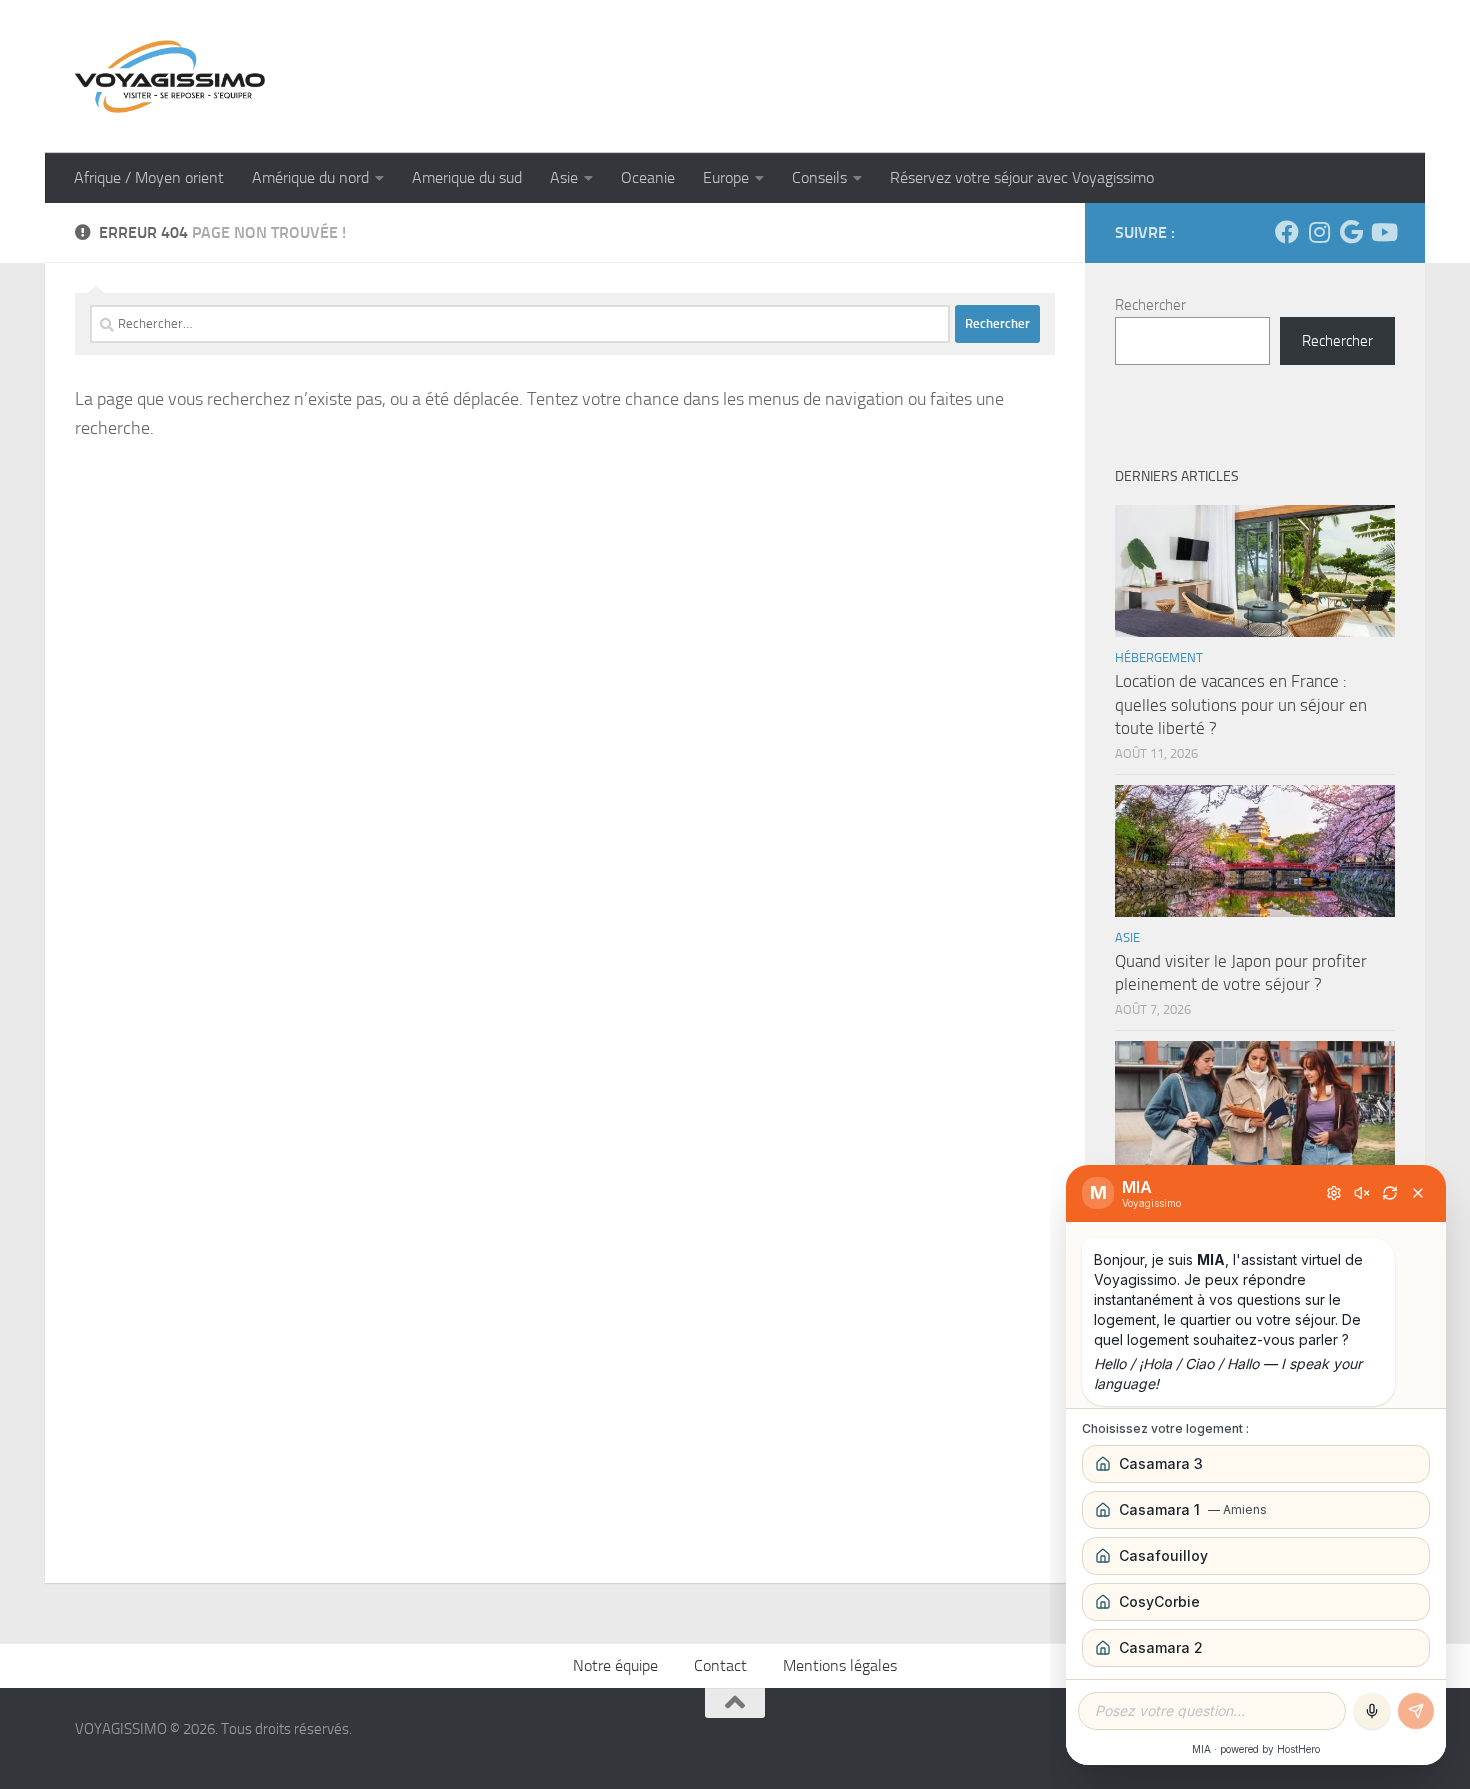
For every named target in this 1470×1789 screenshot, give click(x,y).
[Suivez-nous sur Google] (1351, 232)
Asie (564, 177)
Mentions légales (840, 1665)
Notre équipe (615, 1665)
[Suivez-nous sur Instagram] (1319, 232)
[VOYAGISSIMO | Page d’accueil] (170, 76)
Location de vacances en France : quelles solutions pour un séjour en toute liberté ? (1241, 704)
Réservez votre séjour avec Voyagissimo (1022, 177)
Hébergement (1159, 657)
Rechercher (1150, 305)
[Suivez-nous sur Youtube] (1383, 232)
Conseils (819, 177)
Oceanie (648, 177)
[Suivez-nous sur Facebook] (1287, 232)
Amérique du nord (310, 177)
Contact (720, 1665)
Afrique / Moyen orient (149, 177)
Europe (726, 177)
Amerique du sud (467, 177)
